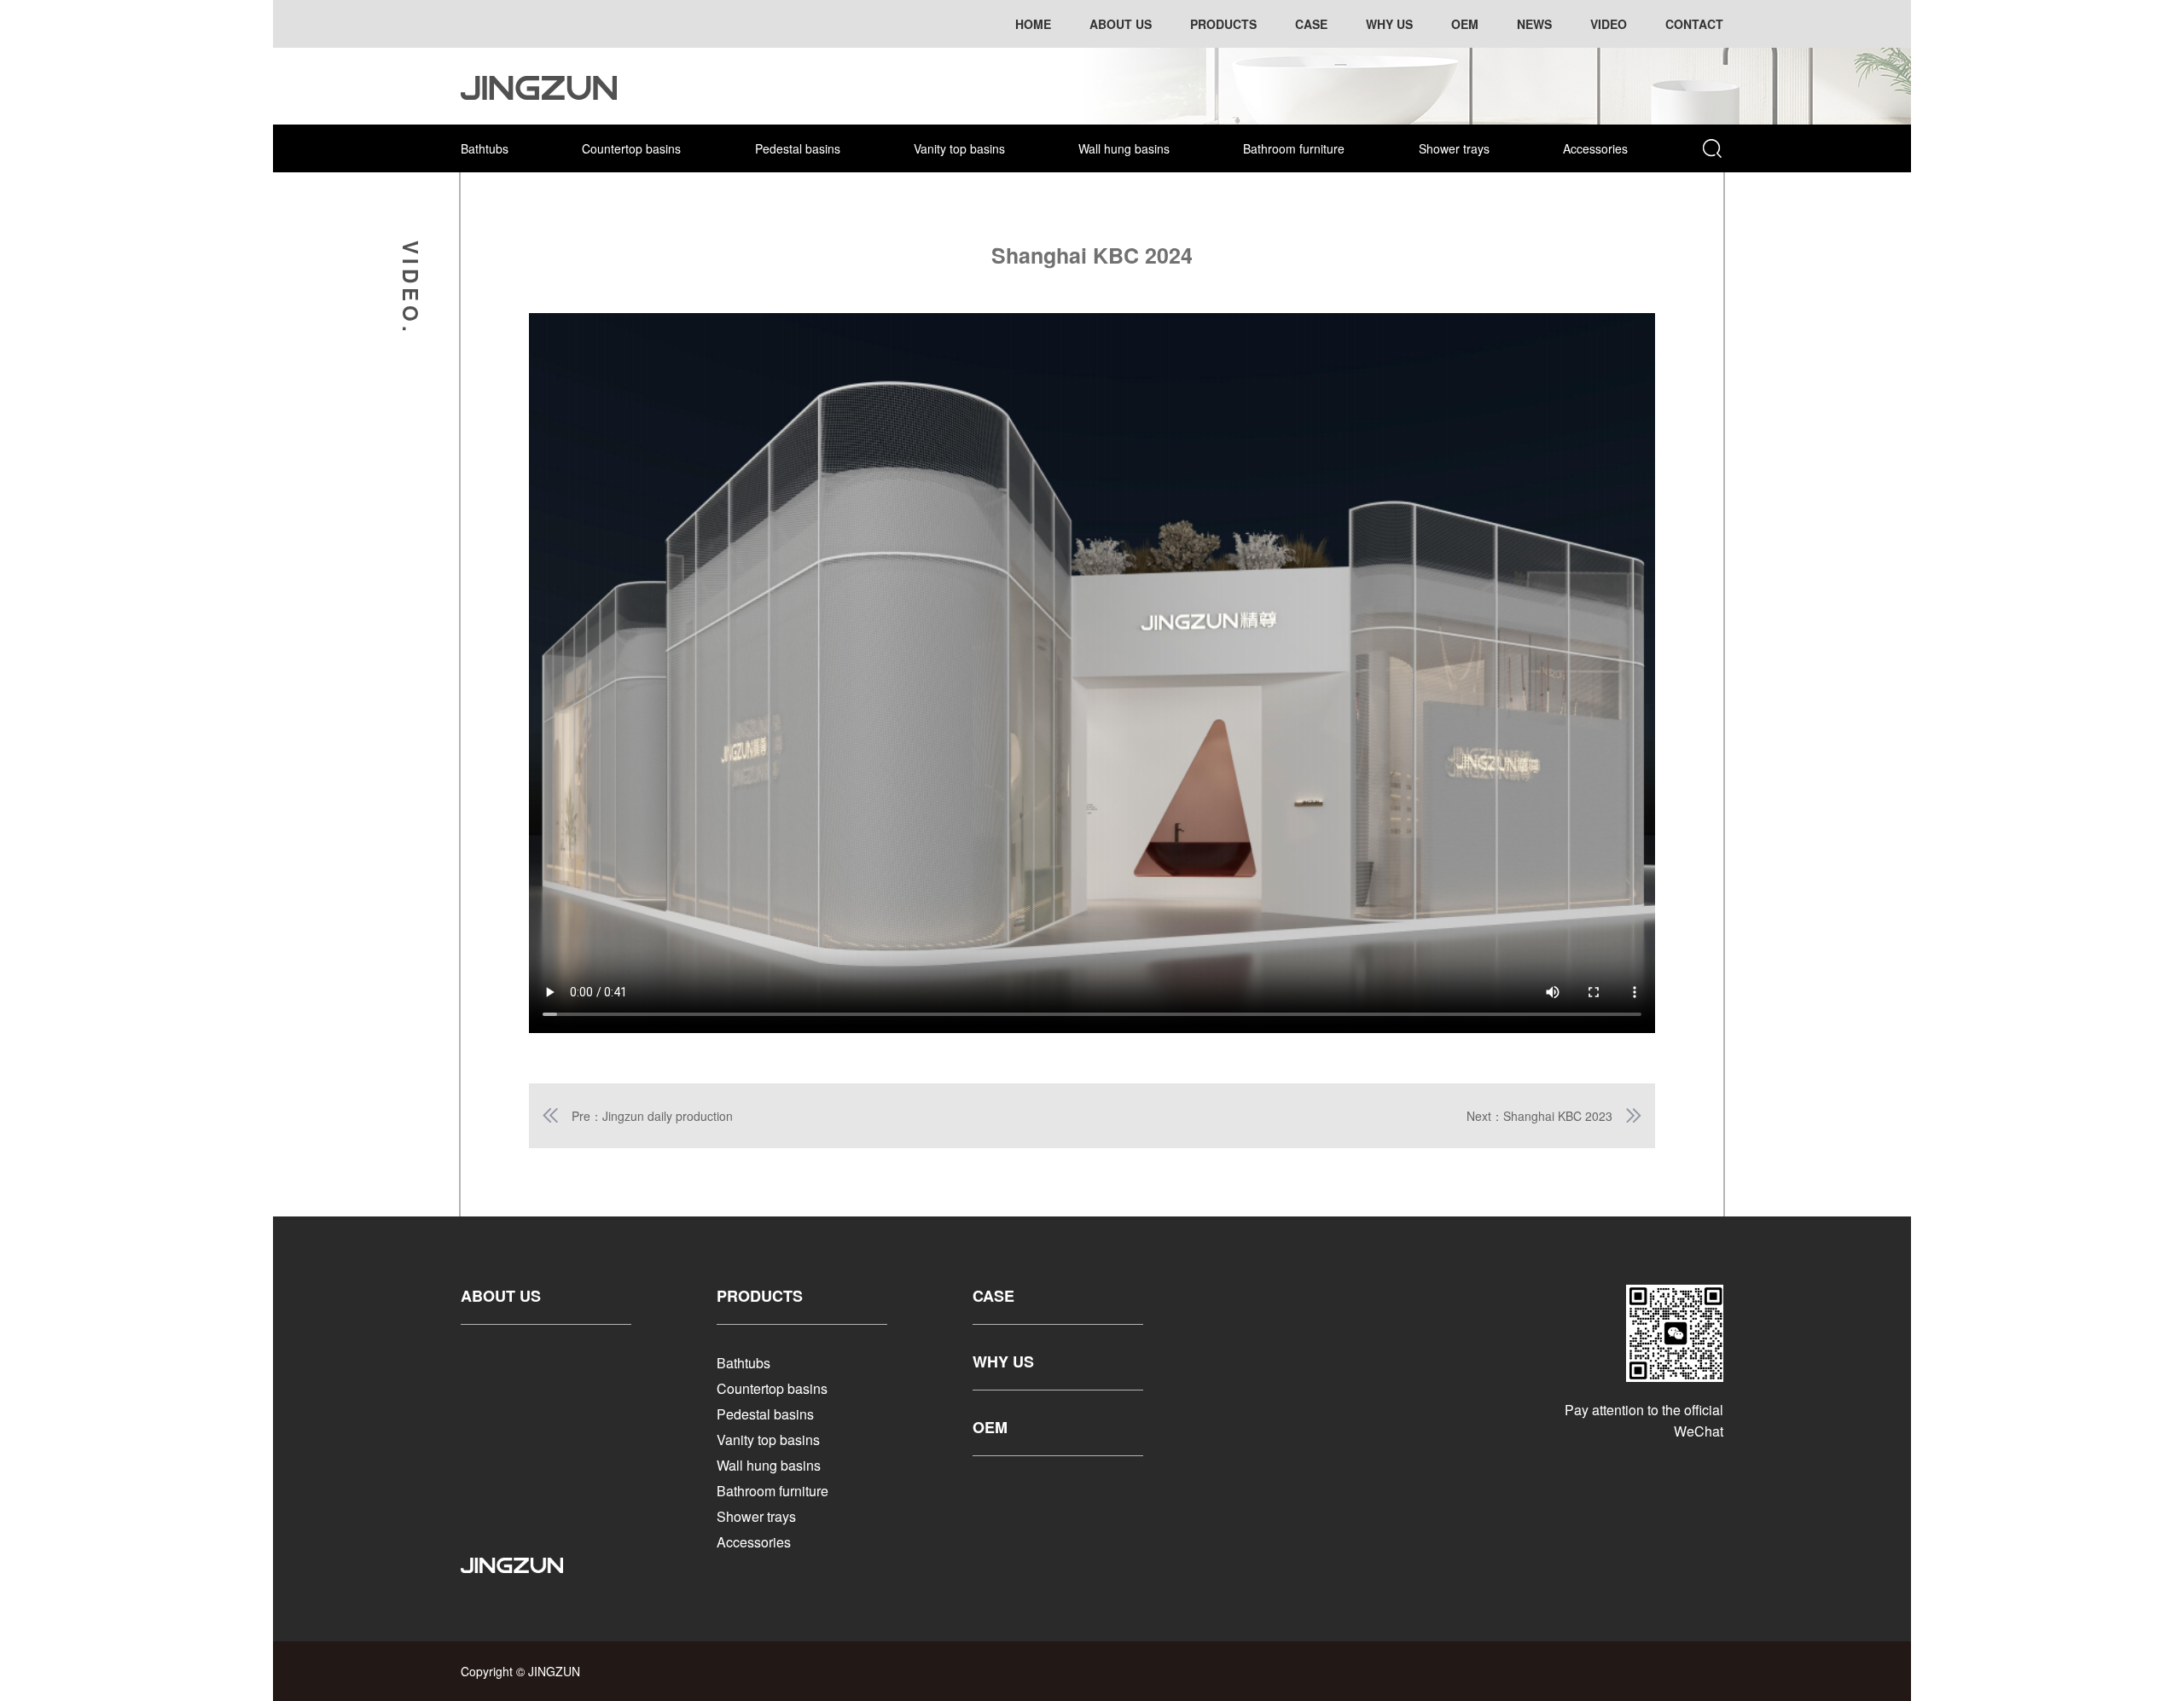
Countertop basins (631, 148)
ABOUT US (501, 1296)
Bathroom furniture (1294, 148)
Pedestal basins (798, 148)
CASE (993, 1296)
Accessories (1595, 148)
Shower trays (1454, 148)
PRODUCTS (760, 1296)
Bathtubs (485, 148)
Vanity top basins (959, 148)
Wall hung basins (1124, 148)
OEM (990, 1427)
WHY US (1003, 1361)
